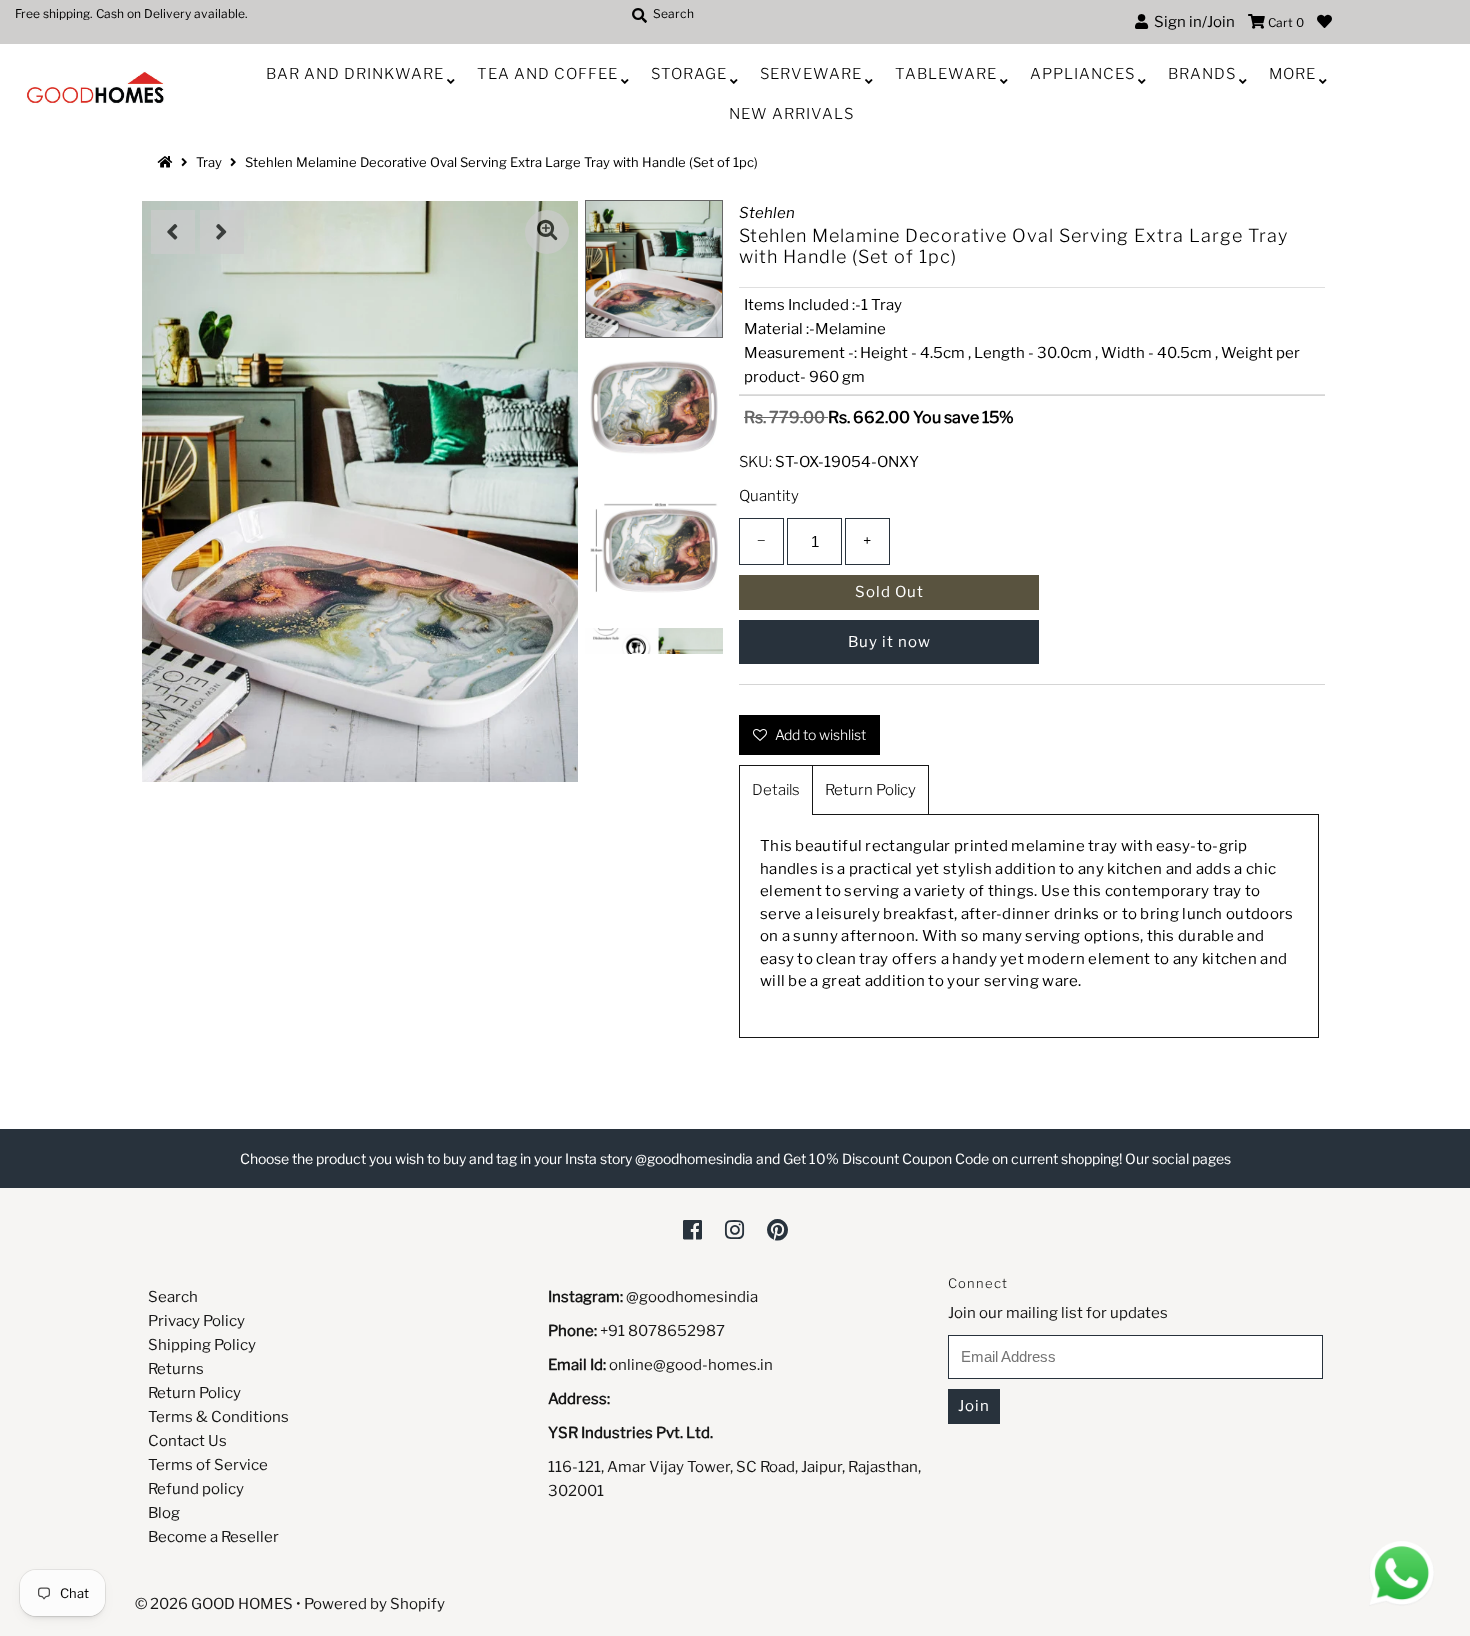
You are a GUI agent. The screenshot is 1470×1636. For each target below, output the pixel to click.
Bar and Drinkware (355, 74)
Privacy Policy (196, 1321)
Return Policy (870, 790)
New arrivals (791, 114)
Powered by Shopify (374, 1604)
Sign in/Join (1191, 22)
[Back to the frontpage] (168, 162)
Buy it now (889, 642)
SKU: (755, 462)
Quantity (769, 496)
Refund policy (196, 1489)
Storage (689, 74)
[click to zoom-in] (547, 232)
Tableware (946, 74)
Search (173, 1297)
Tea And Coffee (547, 74)
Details (776, 790)
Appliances (1082, 74)
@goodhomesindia (692, 1297)
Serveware (811, 74)
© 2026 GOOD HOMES (214, 1604)
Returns (176, 1369)
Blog (164, 1513)
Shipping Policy (202, 1345)
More (1292, 74)
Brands (1202, 74)
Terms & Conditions (218, 1417)
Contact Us (187, 1441)
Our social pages (1178, 1158)
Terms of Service (208, 1465)
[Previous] (173, 232)
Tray (209, 162)
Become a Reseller (213, 1537)
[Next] (222, 232)
